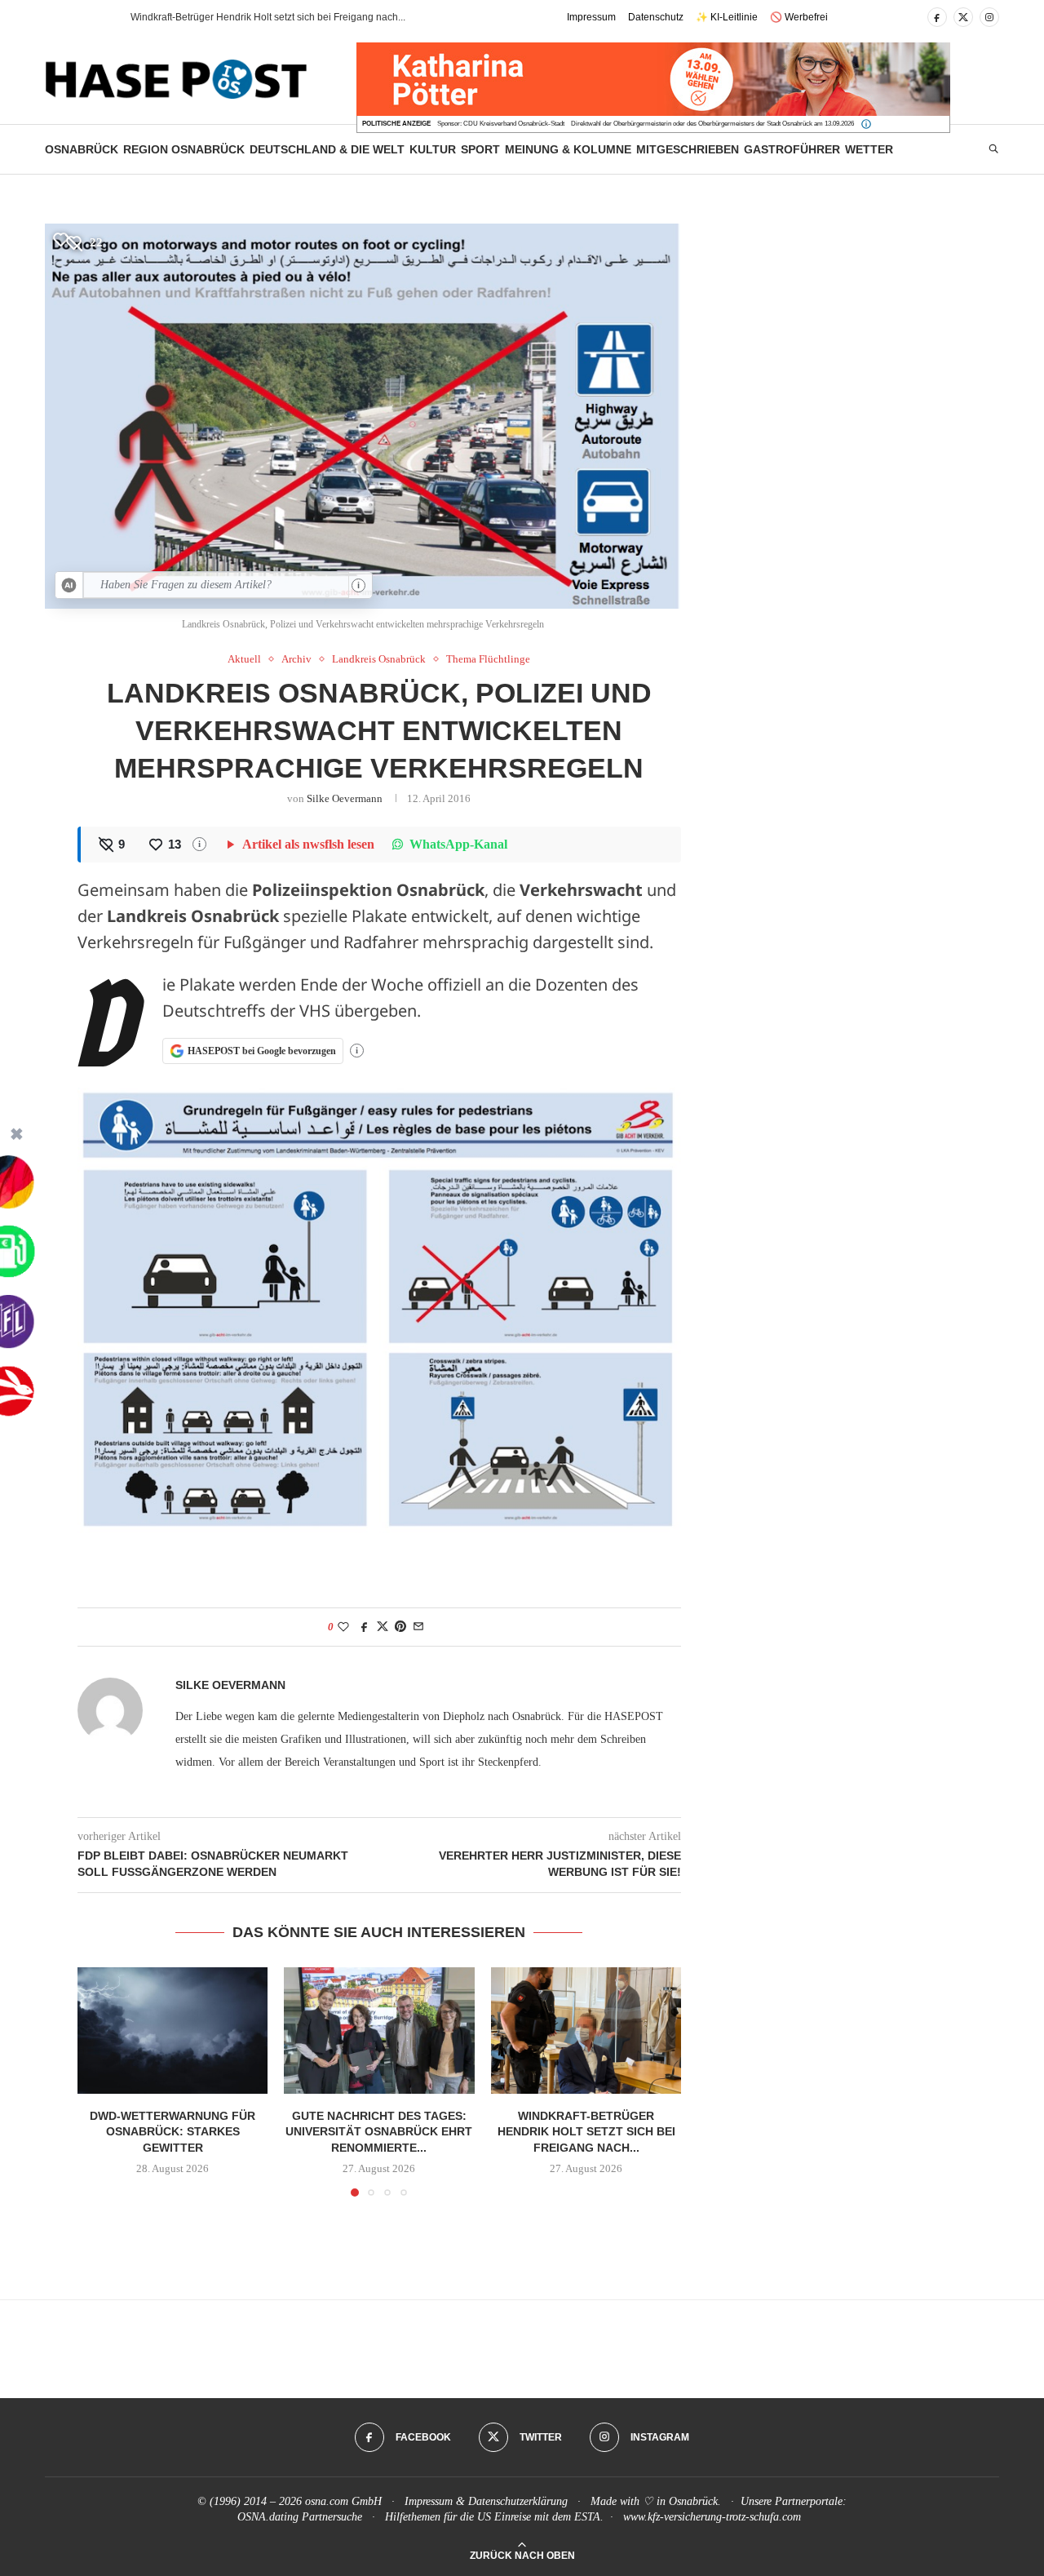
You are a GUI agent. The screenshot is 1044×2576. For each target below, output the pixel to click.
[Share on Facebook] (365, 1627)
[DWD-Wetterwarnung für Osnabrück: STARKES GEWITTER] (173, 2031)
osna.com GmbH (343, 2501)
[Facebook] (937, 17)
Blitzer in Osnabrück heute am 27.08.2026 (223, 17)
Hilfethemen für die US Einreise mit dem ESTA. (494, 2517)
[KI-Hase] (69, 585)
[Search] (993, 149)
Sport (480, 149)
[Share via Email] (418, 1627)
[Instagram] (989, 17)
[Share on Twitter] (383, 1627)
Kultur (433, 149)
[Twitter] (963, 17)
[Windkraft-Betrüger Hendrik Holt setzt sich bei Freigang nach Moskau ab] (586, 2031)
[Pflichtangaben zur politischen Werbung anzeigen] (866, 124)
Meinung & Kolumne (568, 149)
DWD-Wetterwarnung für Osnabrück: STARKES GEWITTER (173, 2131)
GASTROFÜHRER (792, 149)
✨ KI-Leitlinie (727, 17)
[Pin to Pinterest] (400, 1627)
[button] (89, 17)
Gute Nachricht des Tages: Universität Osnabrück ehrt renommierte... (379, 2131)
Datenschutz (656, 17)
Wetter (869, 149)
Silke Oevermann (345, 798)
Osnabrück (82, 149)
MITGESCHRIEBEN (688, 149)
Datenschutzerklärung (518, 2501)
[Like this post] (343, 1627)
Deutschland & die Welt (327, 149)
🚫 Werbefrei (799, 17)
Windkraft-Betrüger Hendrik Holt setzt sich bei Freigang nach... (586, 2131)
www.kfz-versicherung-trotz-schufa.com (712, 2517)
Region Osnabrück (184, 149)
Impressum (591, 17)
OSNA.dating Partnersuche (300, 2517)
